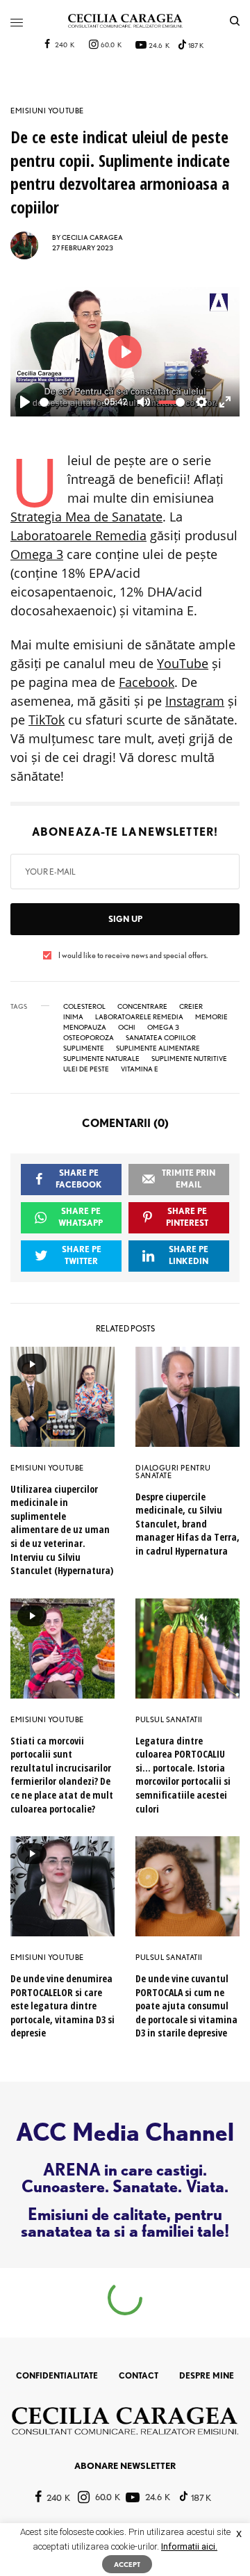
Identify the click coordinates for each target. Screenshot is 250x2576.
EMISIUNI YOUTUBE (47, 111)
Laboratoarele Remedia (78, 535)
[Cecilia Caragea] (125, 21)
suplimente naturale (101, 1058)
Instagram (195, 701)
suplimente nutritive (189, 1058)
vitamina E (140, 1069)
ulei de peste (86, 1069)
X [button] (239, 2534)
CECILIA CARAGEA (92, 237)
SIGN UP (125, 919)
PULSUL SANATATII (169, 1719)
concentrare (142, 1006)
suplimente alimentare (158, 1048)
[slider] (68, 402)
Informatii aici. (189, 2546)
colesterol (84, 1006)
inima (73, 1016)
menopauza (85, 1027)
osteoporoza (89, 1037)
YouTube (183, 663)
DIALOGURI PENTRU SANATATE (173, 1472)
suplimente (84, 1048)
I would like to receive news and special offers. (133, 955)
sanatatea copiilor (161, 1037)
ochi (127, 1027)
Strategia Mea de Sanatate (86, 517)
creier (191, 1006)
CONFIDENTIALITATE (57, 2375)
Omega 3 (37, 554)
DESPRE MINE (207, 2375)
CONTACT (139, 2375)
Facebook (147, 682)
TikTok (47, 720)
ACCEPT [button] (127, 2564)
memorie (211, 1016)
